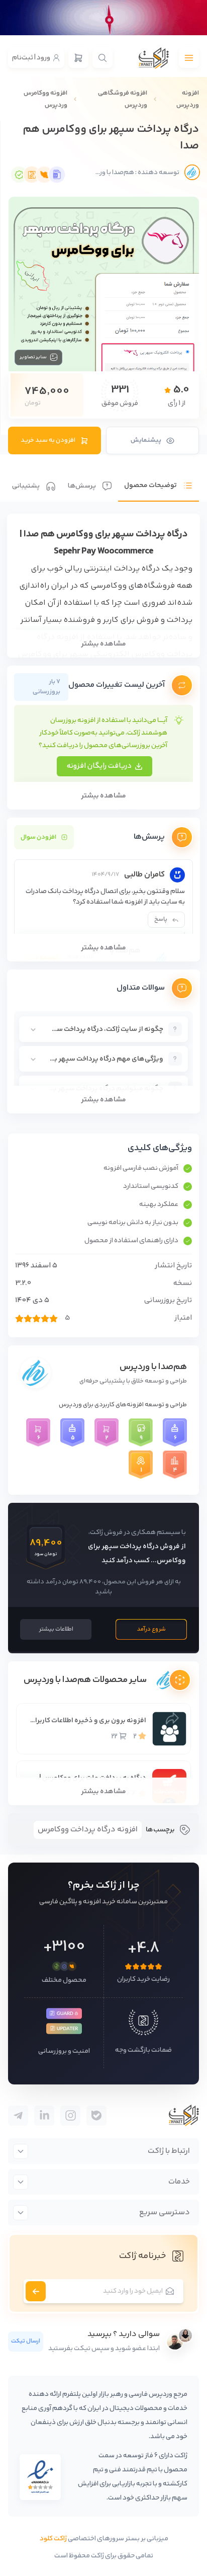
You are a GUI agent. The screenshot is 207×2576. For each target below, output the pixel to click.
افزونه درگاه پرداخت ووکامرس (88, 1830)
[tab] (159, 478)
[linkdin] (44, 2116)
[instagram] (70, 2116)
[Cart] (78, 58)
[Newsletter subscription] (36, 2291)
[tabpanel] (103, 814)
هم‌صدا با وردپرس (153, 1367)
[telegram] (96, 2116)
